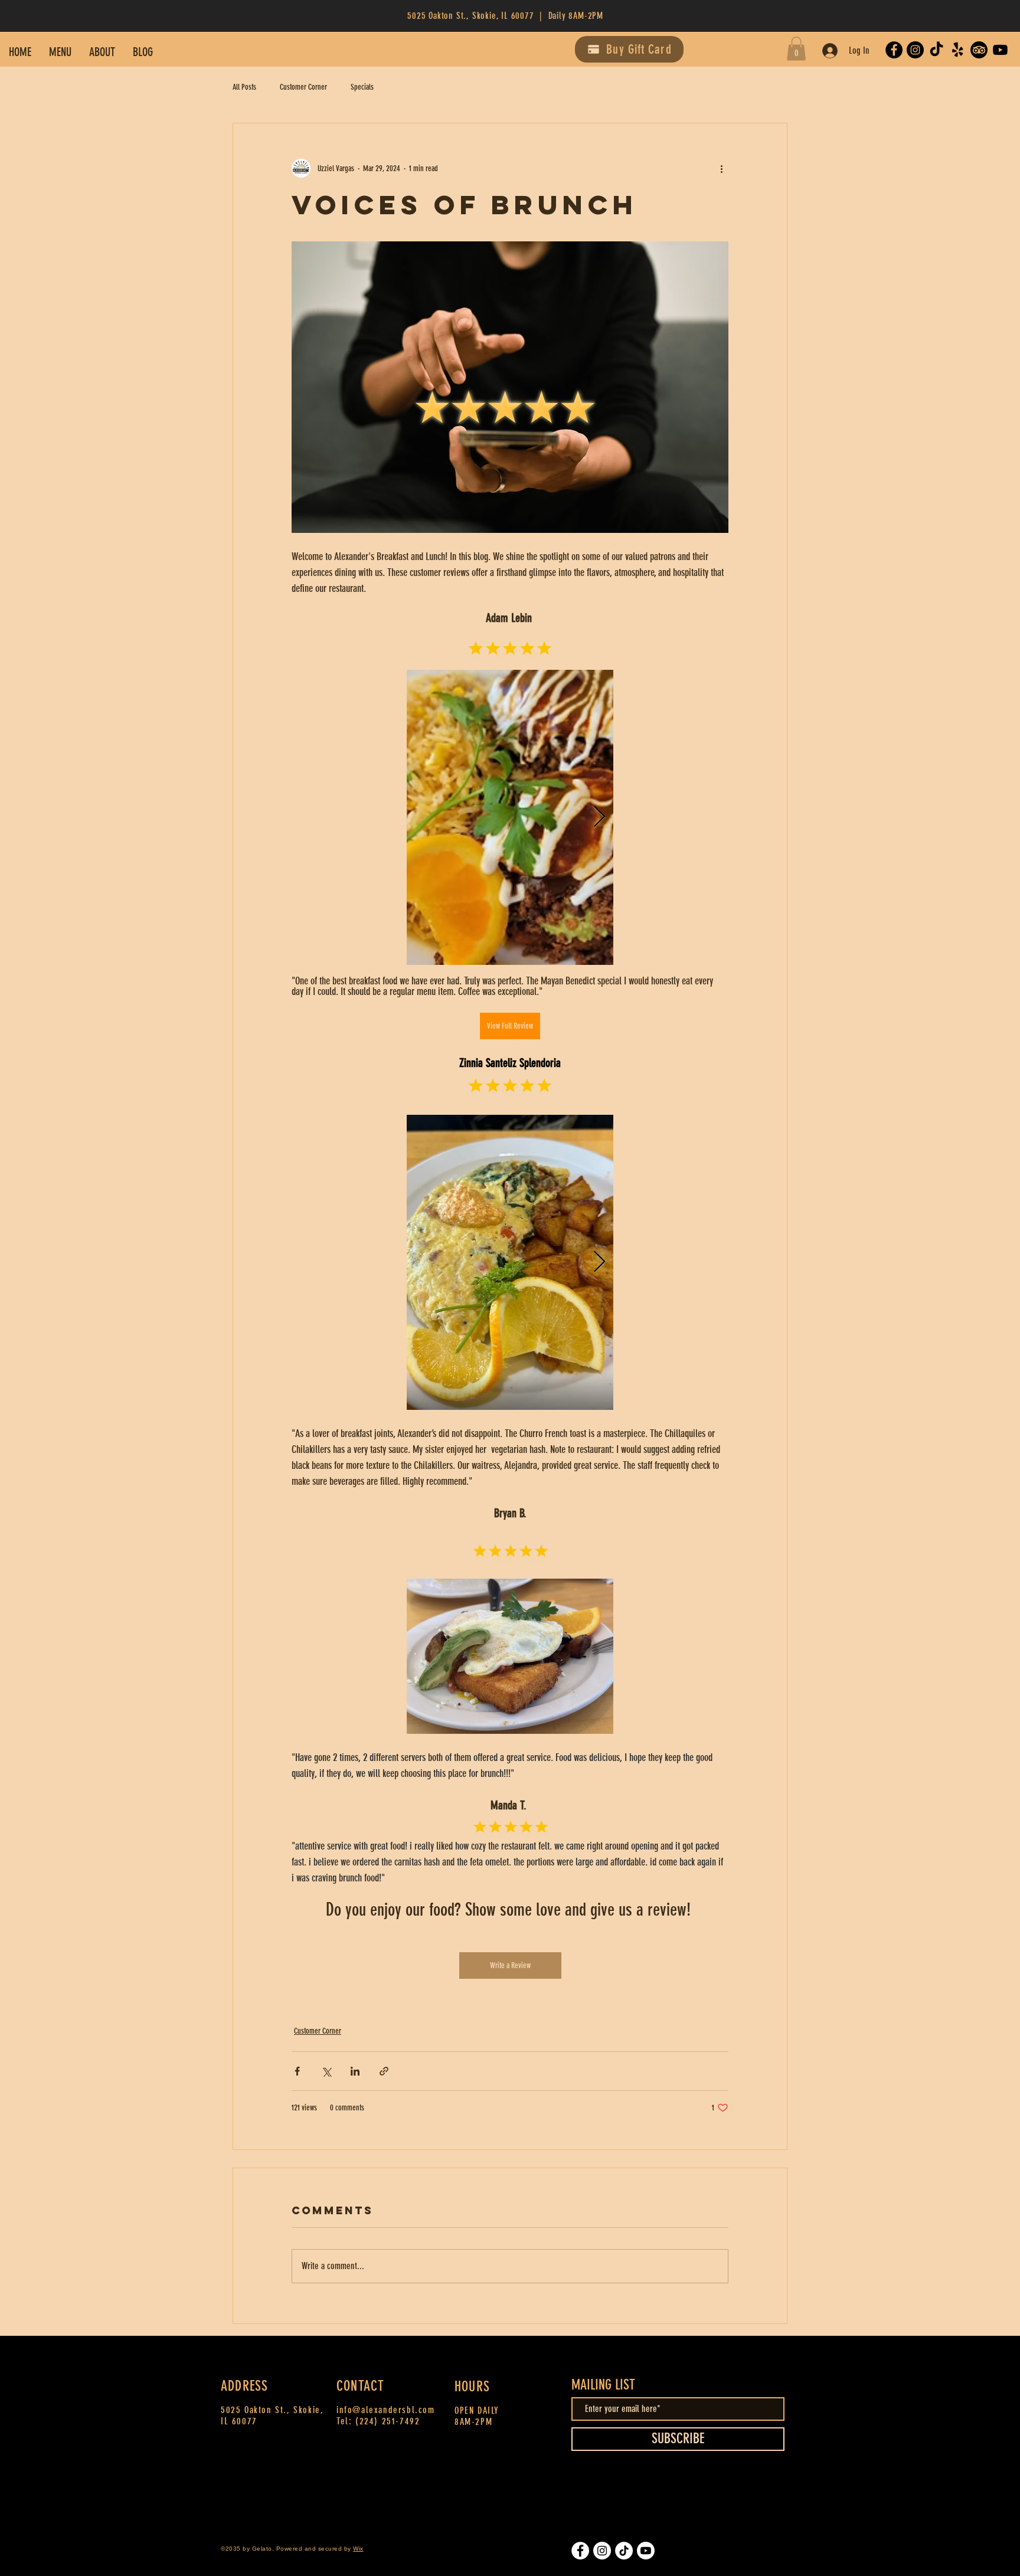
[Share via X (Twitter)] (326, 2071)
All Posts (244, 87)
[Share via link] (384, 2071)
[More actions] (721, 168)
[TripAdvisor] (979, 50)
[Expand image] (510, 817)
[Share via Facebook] (297, 2071)
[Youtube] (1000, 50)
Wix (358, 2549)
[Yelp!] (958, 50)
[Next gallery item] (599, 817)
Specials (362, 87)
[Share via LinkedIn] (355, 2071)
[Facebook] (894, 50)
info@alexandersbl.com (386, 2410)
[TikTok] (936, 50)
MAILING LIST (603, 2385)
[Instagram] (915, 50)
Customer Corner (303, 87)
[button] (796, 49)
